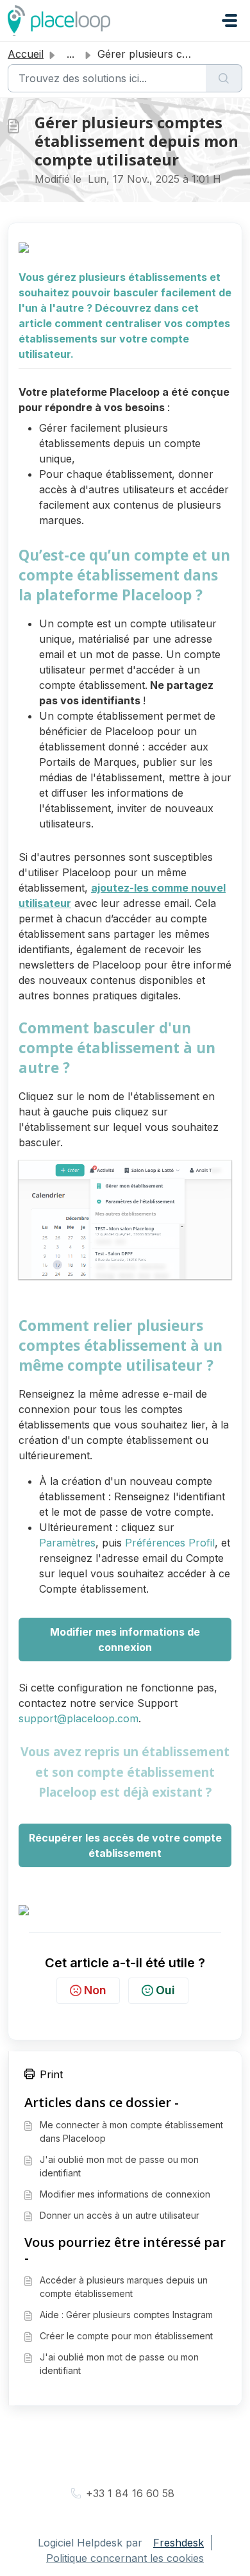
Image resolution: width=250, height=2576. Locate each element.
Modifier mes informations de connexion (125, 2194)
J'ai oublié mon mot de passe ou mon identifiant (119, 2166)
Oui (165, 1990)
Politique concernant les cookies (125, 2558)
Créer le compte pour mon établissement (126, 2336)
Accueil (26, 54)
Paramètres (67, 1543)
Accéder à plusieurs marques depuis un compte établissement (124, 2287)
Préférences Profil (170, 1543)
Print (51, 2074)
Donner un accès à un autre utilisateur (120, 2215)
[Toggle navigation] (229, 21)
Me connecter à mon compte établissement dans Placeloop (131, 2131)
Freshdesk (179, 2543)
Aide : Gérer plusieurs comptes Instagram (126, 2315)
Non (95, 1990)
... (71, 54)
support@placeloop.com (79, 1718)
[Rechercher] (224, 78)
